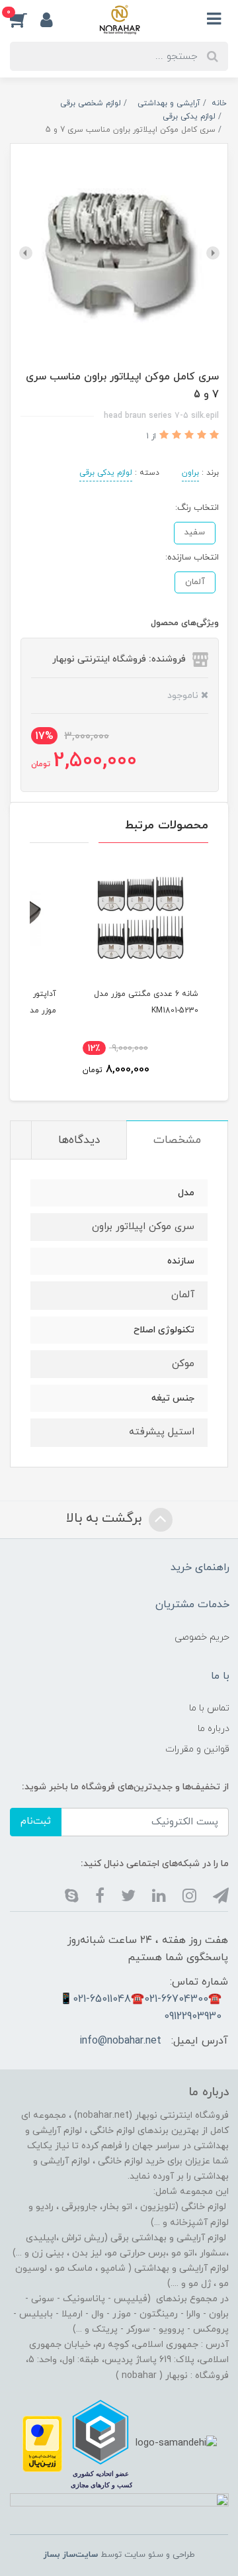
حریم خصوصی (202, 1637)
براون (190, 473)
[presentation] (213, 253)
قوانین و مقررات (197, 1749)
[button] (25, 19)
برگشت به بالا (106, 1518)
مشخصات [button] (177, 1140)
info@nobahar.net (120, 2041)
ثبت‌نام (36, 1821)
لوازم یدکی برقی (106, 473)
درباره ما (214, 1729)
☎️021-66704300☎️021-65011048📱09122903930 (140, 2008)
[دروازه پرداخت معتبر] (42, 2443)
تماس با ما (209, 1708)
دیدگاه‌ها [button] (79, 1140)
